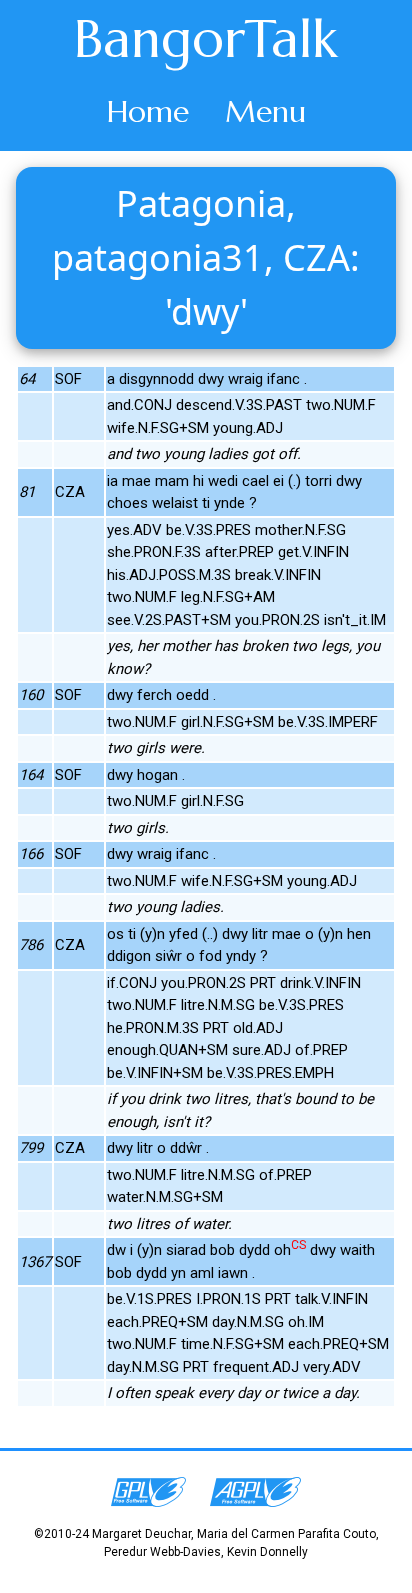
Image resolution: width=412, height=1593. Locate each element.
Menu (265, 111)
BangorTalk (206, 39)
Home (148, 111)
